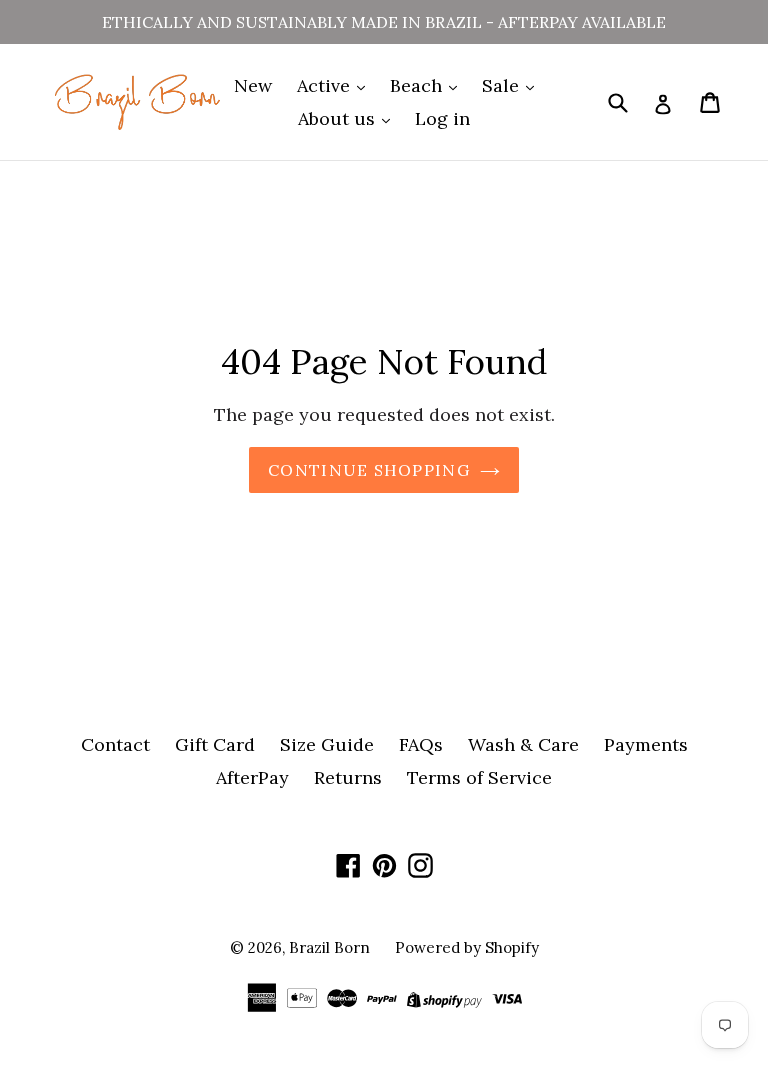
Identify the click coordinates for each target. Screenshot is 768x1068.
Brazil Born (329, 947)
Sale (503, 85)
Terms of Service (479, 777)
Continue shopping (369, 470)
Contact (115, 744)
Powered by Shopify (467, 947)
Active (326, 85)
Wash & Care (523, 744)
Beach (418, 85)
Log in (442, 118)
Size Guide (327, 744)
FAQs (421, 744)
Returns (348, 777)
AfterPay (252, 777)
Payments (646, 744)
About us (339, 118)
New (253, 85)
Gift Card (215, 744)
